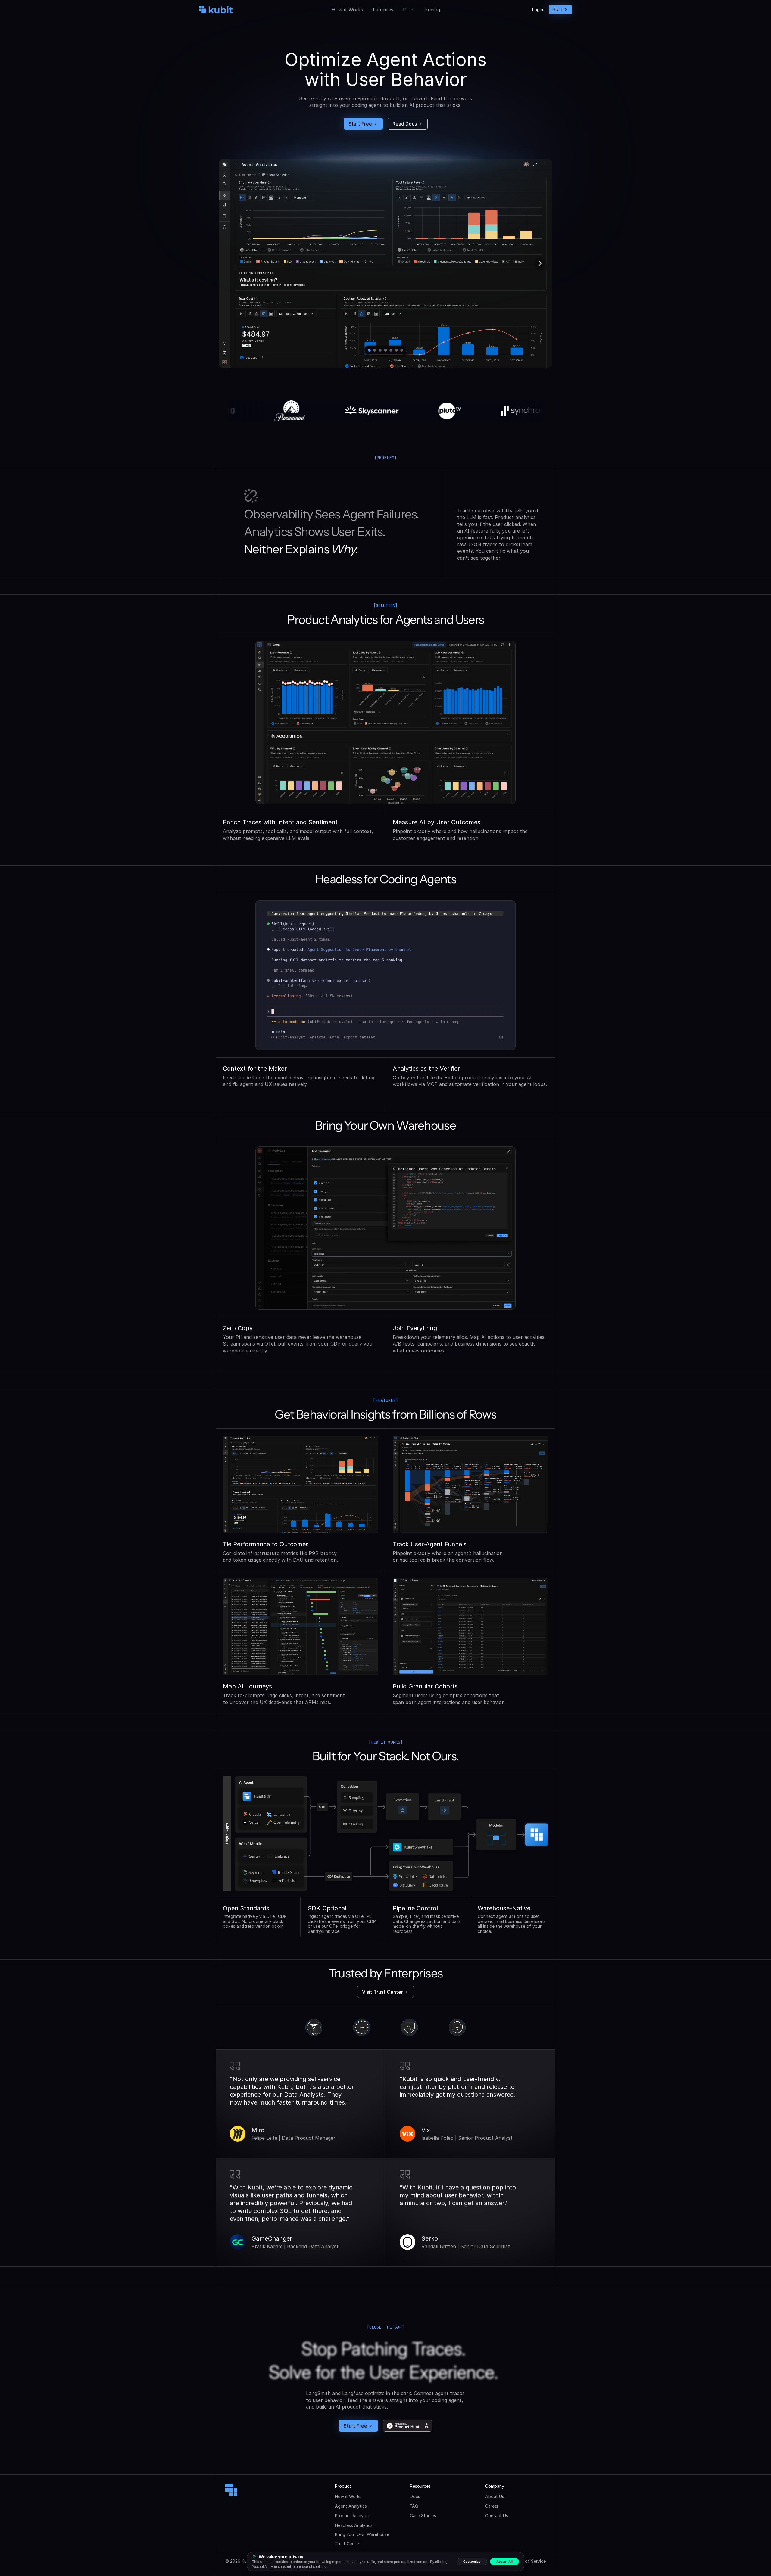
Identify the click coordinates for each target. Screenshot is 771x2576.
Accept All (504, 2562)
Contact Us (497, 2516)
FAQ (414, 2506)
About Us (495, 2496)
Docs (409, 10)
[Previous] (231, 263)
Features (383, 10)
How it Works (347, 10)
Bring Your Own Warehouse (362, 2534)
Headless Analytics (354, 2525)
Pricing (432, 10)
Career (492, 2506)
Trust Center (348, 2544)
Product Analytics (353, 2516)
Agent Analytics (351, 2506)
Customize (472, 2562)
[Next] (540, 263)
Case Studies (423, 2516)
